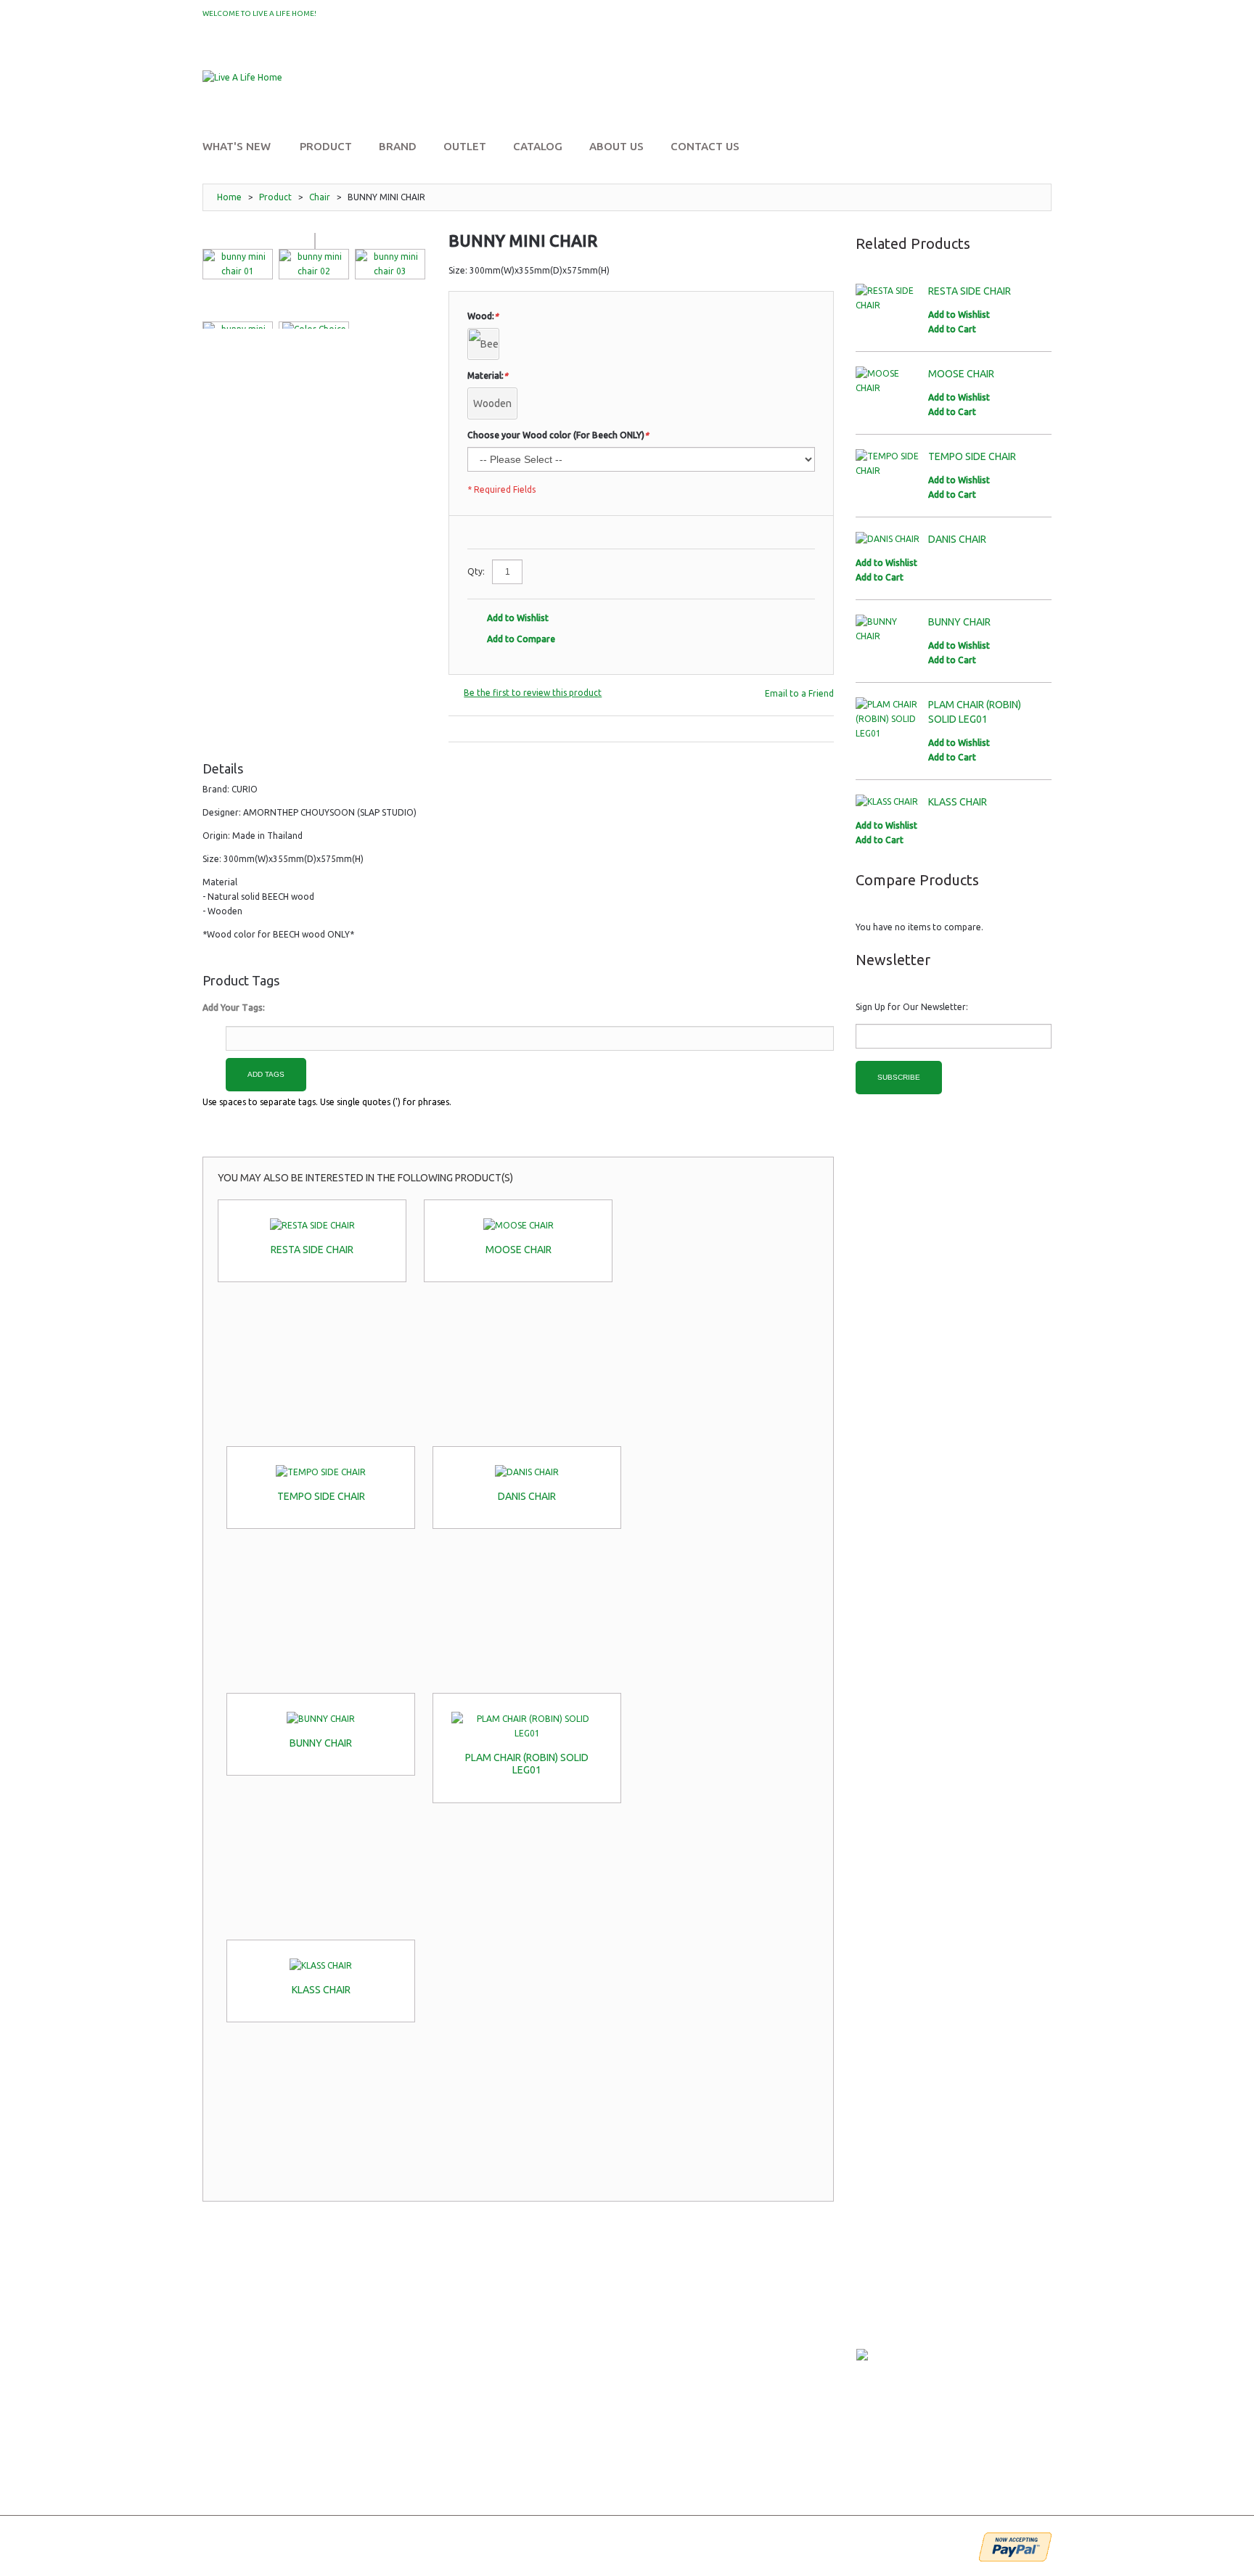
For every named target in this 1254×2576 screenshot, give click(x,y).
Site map (222, 2469)
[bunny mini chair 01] (238, 264)
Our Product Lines (246, 2367)
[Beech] (483, 344)
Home (229, 197)
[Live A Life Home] (242, 78)
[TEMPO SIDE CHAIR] (321, 1472)
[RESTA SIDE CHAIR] (312, 1226)
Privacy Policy (380, 2347)
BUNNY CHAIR (321, 1743)
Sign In (508, 2327)
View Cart (516, 2347)
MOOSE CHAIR (519, 1250)
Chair (320, 197)
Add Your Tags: (234, 1008)
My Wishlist (349, 14)
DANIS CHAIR (527, 1496)
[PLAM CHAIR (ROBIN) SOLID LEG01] (527, 1726)
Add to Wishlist (518, 618)
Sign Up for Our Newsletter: (912, 1007)
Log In (1026, 57)
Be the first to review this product (533, 693)
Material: (488, 376)
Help (503, 2388)
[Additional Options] (1015, 2547)
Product (275, 197)
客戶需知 (365, 2367)
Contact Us (229, 2449)
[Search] (1037, 93)
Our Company (234, 2327)
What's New (229, 2408)
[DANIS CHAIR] (527, 1472)
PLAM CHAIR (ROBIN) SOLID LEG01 (527, 1764)
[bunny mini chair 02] (314, 264)
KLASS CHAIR (321, 1990)
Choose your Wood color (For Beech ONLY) (558, 435)
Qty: (476, 571)
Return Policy (381, 2327)
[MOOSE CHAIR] (518, 1226)
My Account (966, 57)
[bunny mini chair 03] (390, 264)
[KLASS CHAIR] (321, 1966)
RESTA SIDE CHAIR (312, 1250)
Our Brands (230, 2347)
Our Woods (230, 2388)
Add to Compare (521, 639)
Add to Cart (952, 329)
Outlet (220, 2428)
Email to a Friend (799, 693)
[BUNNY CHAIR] (321, 1719)
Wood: (483, 316)
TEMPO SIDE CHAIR (321, 1496)
